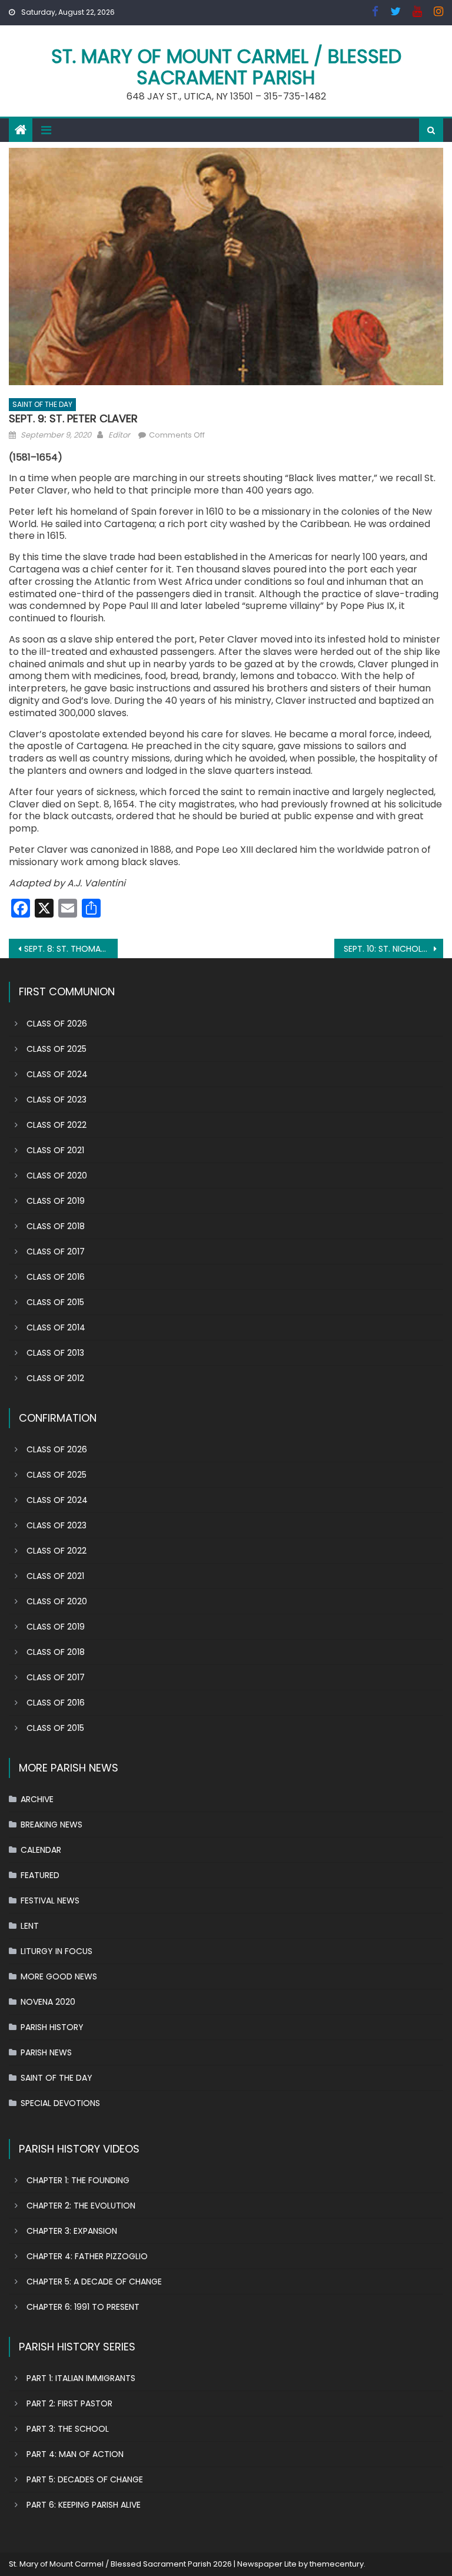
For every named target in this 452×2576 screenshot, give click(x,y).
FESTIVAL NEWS (50, 1900)
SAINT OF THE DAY (42, 404)
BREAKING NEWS (51, 1825)
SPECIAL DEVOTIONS (60, 2103)
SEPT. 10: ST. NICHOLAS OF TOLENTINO (393, 949)
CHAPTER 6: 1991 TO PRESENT (83, 2307)
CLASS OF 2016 (56, 1277)
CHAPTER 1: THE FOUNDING (78, 2180)
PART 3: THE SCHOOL (68, 2429)
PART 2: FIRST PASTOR (69, 2403)
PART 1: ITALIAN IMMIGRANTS (81, 2378)
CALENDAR (41, 1850)
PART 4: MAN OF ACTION (75, 2454)
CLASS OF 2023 (56, 1100)
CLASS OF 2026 (57, 1024)
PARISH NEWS (46, 2052)
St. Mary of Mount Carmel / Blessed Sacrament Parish (226, 67)
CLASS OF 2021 (55, 1150)
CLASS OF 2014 (56, 1327)
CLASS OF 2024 (57, 1074)
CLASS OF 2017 (56, 1251)
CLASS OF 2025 (56, 1049)
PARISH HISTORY (52, 2027)
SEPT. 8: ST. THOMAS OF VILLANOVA (71, 949)
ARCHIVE (37, 1799)
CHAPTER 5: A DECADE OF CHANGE (94, 2282)
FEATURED (40, 1875)
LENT (30, 1926)
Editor (119, 435)
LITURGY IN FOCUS (56, 1951)
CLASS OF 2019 (56, 1201)
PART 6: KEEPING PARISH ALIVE (84, 2505)
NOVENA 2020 (48, 2002)
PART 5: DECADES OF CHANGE (85, 2479)
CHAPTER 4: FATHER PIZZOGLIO (87, 2256)
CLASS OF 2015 (55, 1302)
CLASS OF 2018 (56, 1226)
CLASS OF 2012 (55, 1378)
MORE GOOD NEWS (59, 1976)
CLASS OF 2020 (57, 1176)
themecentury (337, 2564)
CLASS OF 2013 (55, 1353)
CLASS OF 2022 (56, 1125)
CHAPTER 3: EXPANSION (72, 2231)
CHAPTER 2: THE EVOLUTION (81, 2206)
